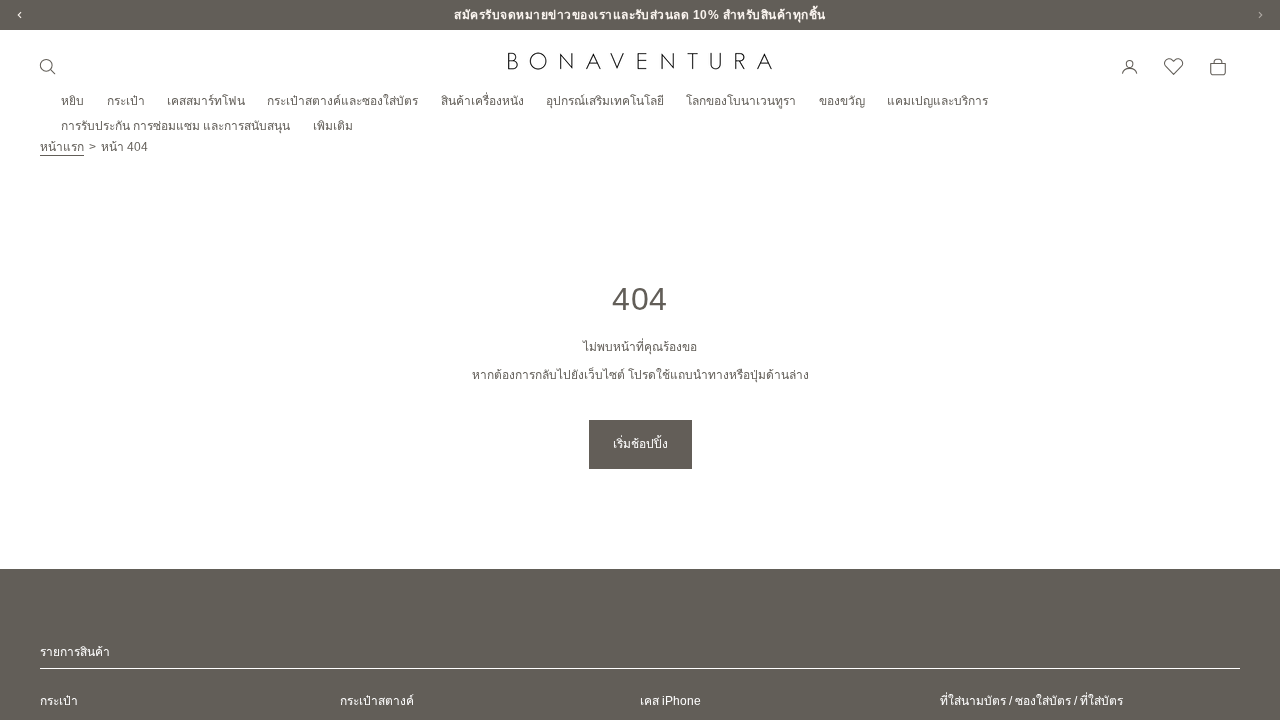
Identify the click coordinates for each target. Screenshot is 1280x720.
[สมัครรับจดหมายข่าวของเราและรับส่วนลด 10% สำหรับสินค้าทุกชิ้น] (640, 15)
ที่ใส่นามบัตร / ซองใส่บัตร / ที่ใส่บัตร (1031, 701)
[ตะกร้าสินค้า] (1218, 67)
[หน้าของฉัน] (1130, 67)
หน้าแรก (62, 147)
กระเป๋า (59, 701)
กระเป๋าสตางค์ (377, 701)
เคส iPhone (670, 701)
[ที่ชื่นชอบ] (1174, 67)
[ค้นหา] (48, 67)
